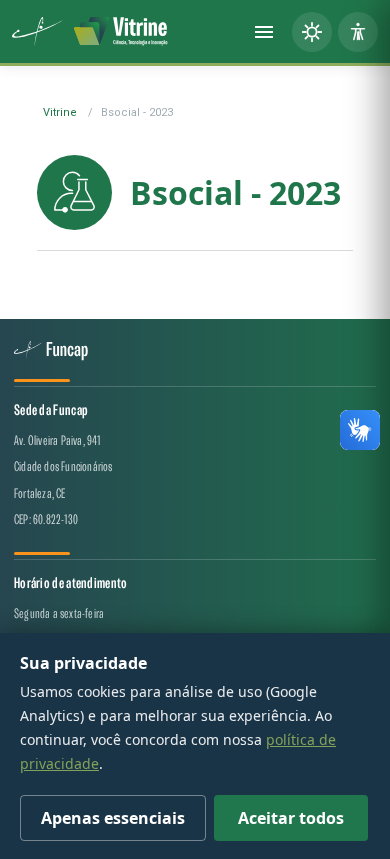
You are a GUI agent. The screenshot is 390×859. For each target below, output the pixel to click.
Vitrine (60, 112)
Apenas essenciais (113, 818)
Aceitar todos (291, 818)
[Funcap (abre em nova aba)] (38, 32)
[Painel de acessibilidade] (358, 32)
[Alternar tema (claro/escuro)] (312, 32)
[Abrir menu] (264, 32)
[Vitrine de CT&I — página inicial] (121, 32)
